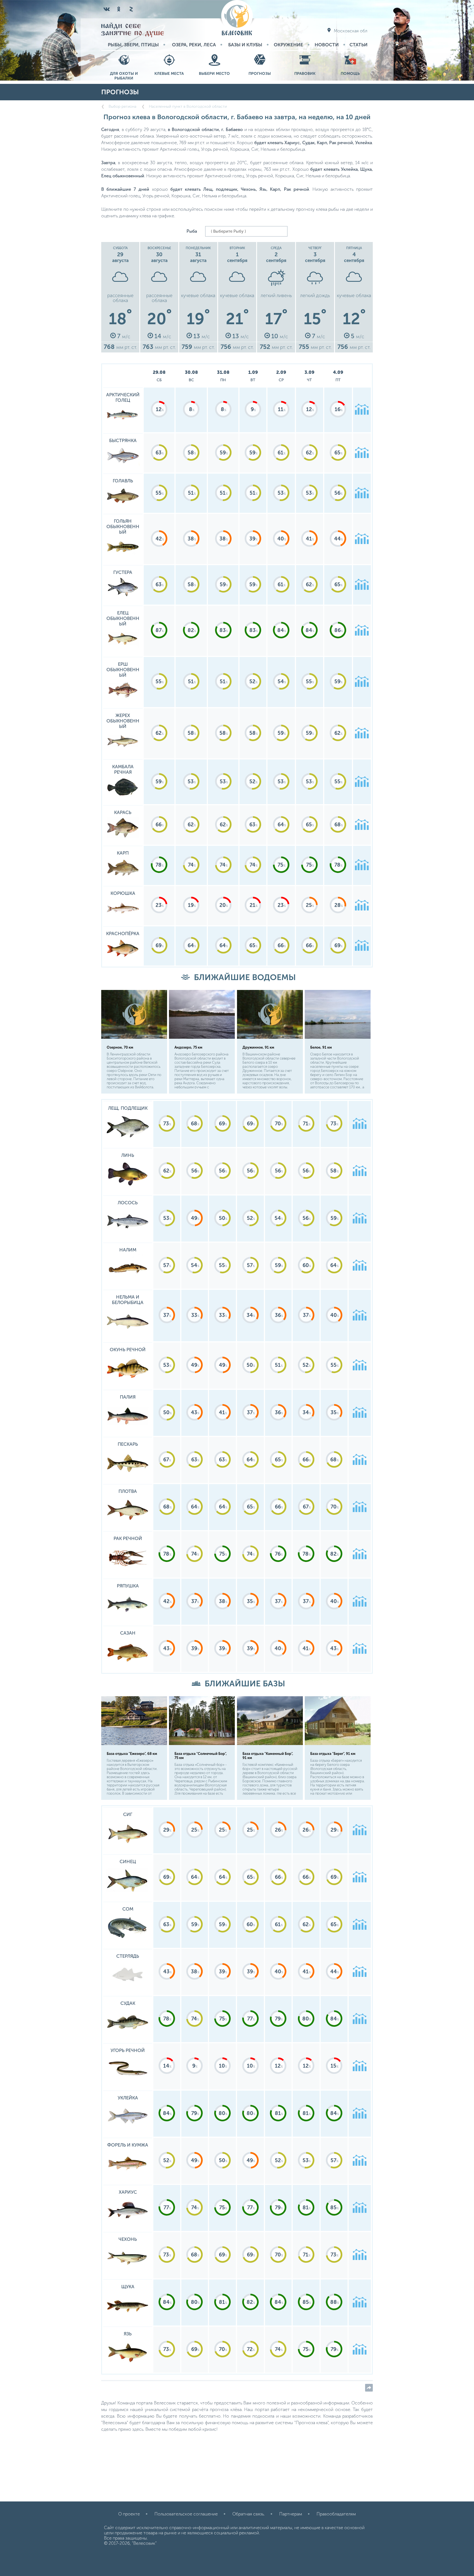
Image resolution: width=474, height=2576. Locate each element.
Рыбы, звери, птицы (133, 45)
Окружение (288, 45)
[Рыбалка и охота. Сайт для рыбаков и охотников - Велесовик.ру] (237, 18)
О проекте (129, 2514)
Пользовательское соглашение (186, 2514)
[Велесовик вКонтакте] (107, 9)
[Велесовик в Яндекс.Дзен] (131, 9)
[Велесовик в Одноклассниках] (119, 9)
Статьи (359, 45)
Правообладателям (336, 2514)
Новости (327, 45)
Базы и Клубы (245, 45)
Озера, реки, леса (194, 45)
